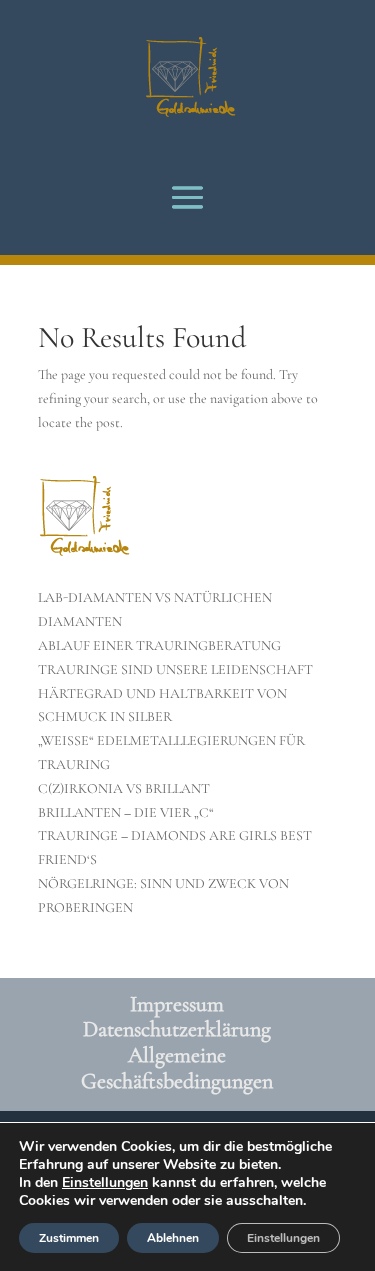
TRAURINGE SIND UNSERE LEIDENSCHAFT (175, 669)
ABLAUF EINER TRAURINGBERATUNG (159, 645)
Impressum (177, 1004)
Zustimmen (69, 1238)
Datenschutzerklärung (177, 1029)
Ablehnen (173, 1238)
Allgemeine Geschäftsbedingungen (177, 1068)
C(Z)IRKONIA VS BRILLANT (124, 788)
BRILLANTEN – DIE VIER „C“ (126, 812)
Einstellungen (105, 1183)
